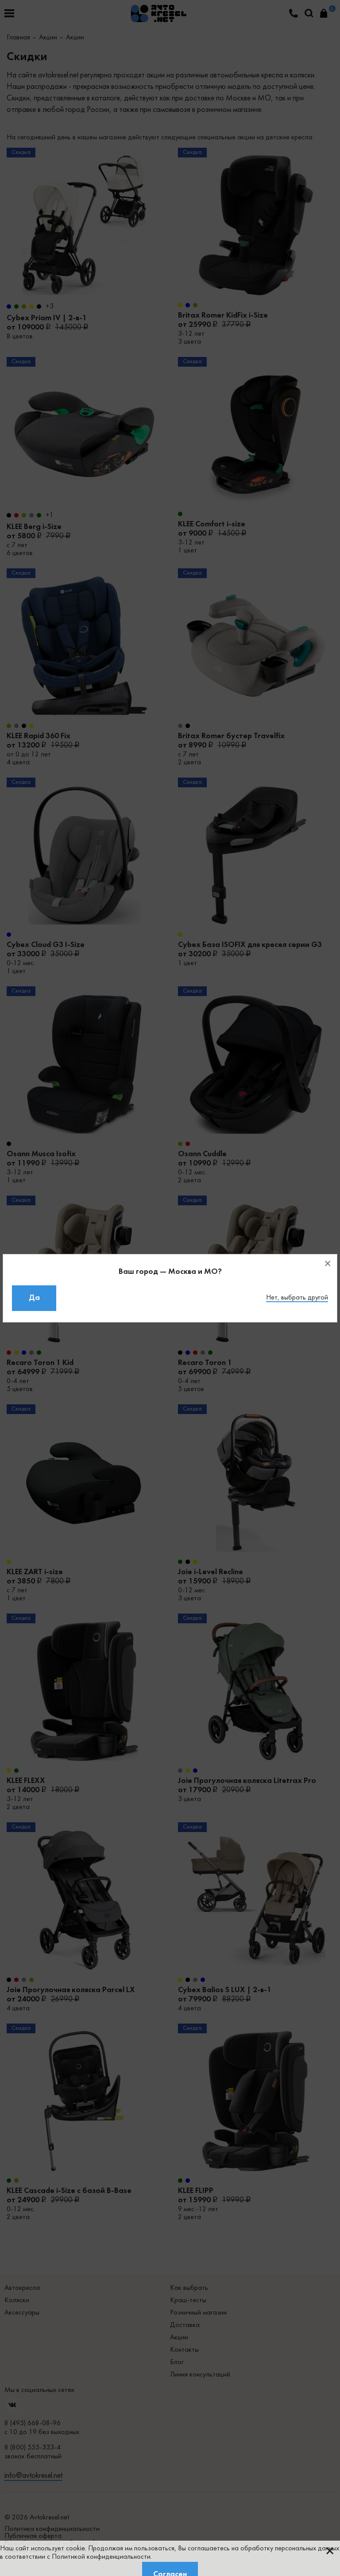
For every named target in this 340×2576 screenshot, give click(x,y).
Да (34, 1298)
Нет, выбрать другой (297, 1298)
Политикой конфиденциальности (101, 2557)
